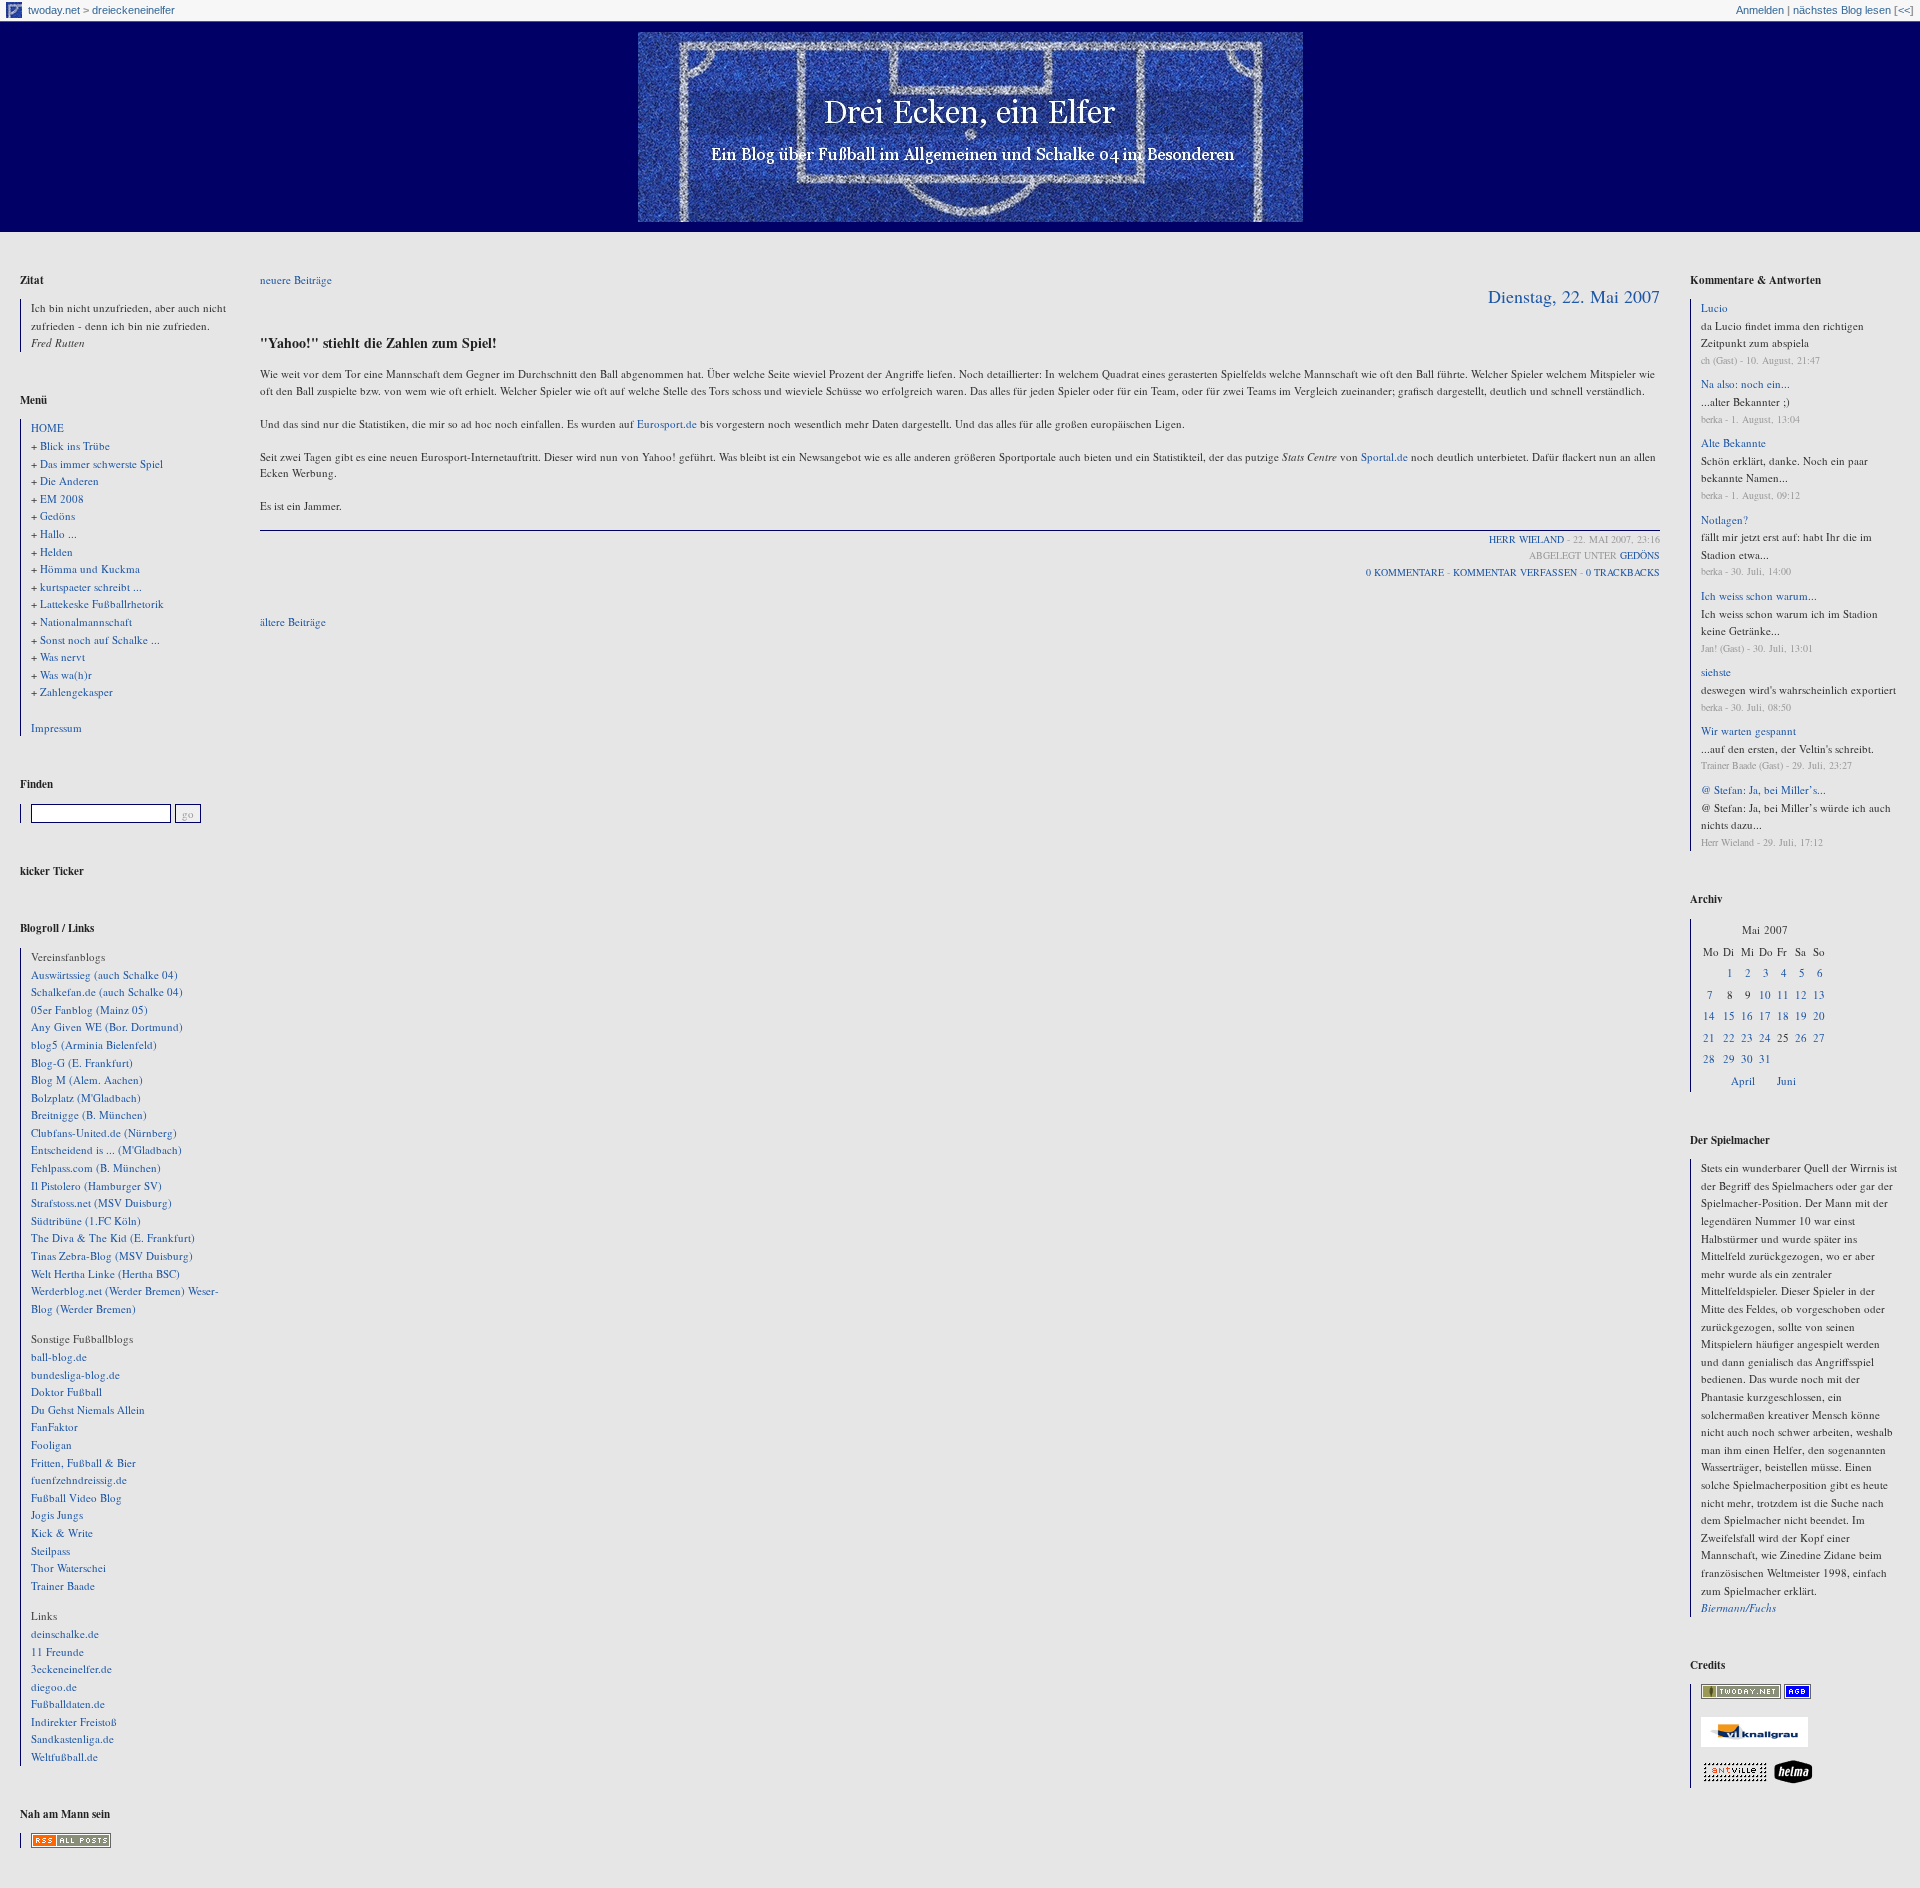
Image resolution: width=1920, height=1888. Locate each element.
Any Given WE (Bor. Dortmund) (107, 1026)
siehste (1716, 671)
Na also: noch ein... (1745, 383)
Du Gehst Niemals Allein (88, 1409)
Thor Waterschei (68, 1567)
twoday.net (54, 10)
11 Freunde (57, 1651)
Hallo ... (58, 533)
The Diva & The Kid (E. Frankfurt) (113, 1237)
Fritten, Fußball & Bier (83, 1462)
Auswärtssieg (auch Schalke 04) (104, 974)
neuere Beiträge (296, 279)
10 (1765, 994)
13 (1819, 994)
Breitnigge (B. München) (89, 1114)
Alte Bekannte (1733, 442)
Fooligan (51, 1444)
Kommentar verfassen (1515, 572)
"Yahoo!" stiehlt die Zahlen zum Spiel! (378, 342)
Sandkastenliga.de (72, 1738)
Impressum (56, 727)
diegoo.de (54, 1686)
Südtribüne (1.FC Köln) (86, 1220)
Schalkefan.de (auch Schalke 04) (107, 991)
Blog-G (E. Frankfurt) (82, 1062)
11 (1783, 994)
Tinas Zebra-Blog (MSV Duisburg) (112, 1255)
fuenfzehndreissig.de (79, 1479)
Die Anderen (69, 480)
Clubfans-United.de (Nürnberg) (104, 1132)
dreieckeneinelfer (133, 10)
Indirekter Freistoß (74, 1721)
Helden (56, 551)
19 (1801, 1015)
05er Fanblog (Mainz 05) (89, 1009)
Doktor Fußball (66, 1391)
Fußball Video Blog (76, 1497)
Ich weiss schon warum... (1759, 595)
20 (1819, 1015)
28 (1709, 1058)
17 (1765, 1015)
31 (1765, 1058)
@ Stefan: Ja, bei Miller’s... (1763, 789)
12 (1801, 994)
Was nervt (62, 656)
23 (1747, 1037)
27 (1819, 1037)
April (1743, 1080)
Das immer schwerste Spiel (101, 463)
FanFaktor (54, 1426)
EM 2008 (62, 498)
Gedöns (57, 515)
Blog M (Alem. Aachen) (87, 1079)
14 (1709, 1015)
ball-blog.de (59, 1356)
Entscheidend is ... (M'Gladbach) (106, 1149)
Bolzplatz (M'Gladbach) (86, 1097)
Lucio (1714, 307)
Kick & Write (62, 1532)
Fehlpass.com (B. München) (96, 1167)
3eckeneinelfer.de (71, 1668)
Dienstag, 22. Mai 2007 (1574, 296)
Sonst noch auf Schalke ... (100, 639)
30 (1747, 1058)
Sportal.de (1384, 456)
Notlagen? (1724, 519)
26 (1801, 1037)
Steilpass (50, 1550)
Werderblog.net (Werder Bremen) (108, 1290)
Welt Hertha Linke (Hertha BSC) (105, 1273)
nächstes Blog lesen (1842, 10)
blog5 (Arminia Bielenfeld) (94, 1044)
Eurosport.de (667, 423)
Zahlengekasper (76, 691)
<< (1904, 10)
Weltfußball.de (64, 1756)
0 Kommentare (1405, 572)
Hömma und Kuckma (90, 568)
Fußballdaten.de (68, 1703)
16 (1747, 1015)
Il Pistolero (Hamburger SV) (96, 1185)
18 (1783, 1015)
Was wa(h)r (66, 674)
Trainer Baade (63, 1585)
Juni (1786, 1080)
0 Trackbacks (1623, 572)
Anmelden (1760, 10)
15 (1729, 1015)
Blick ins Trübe (75, 445)
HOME (47, 427)
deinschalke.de (65, 1633)
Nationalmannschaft (86, 621)
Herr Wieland (1526, 539)
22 (1729, 1037)
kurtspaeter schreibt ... (91, 586)
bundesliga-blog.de (75, 1374)
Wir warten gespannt (1748, 730)
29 (1729, 1058)
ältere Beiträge (293, 621)
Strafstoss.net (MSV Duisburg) (101, 1202)
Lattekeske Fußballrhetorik (102, 603)
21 (1709, 1037)
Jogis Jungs (57, 1514)
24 (1765, 1037)
